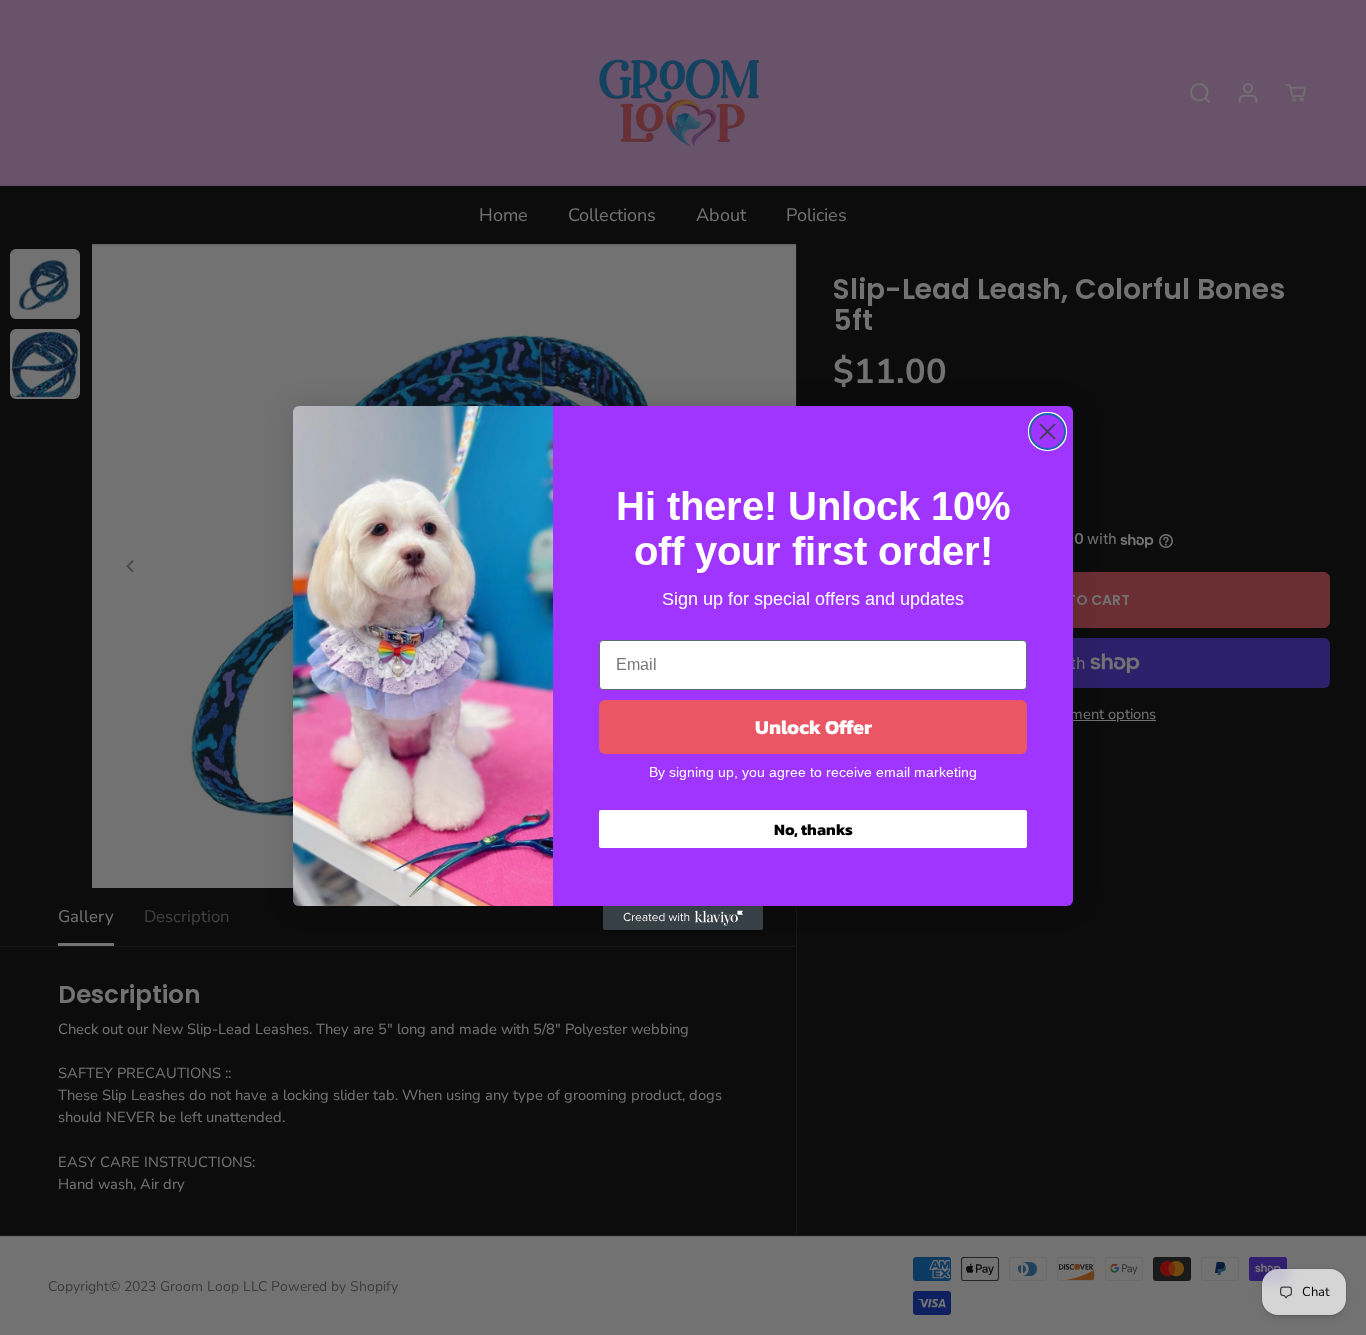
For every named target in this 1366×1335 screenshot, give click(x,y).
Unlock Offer (813, 727)
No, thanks (813, 829)
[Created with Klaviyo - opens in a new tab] (683, 918)
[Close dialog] (1047, 431)
